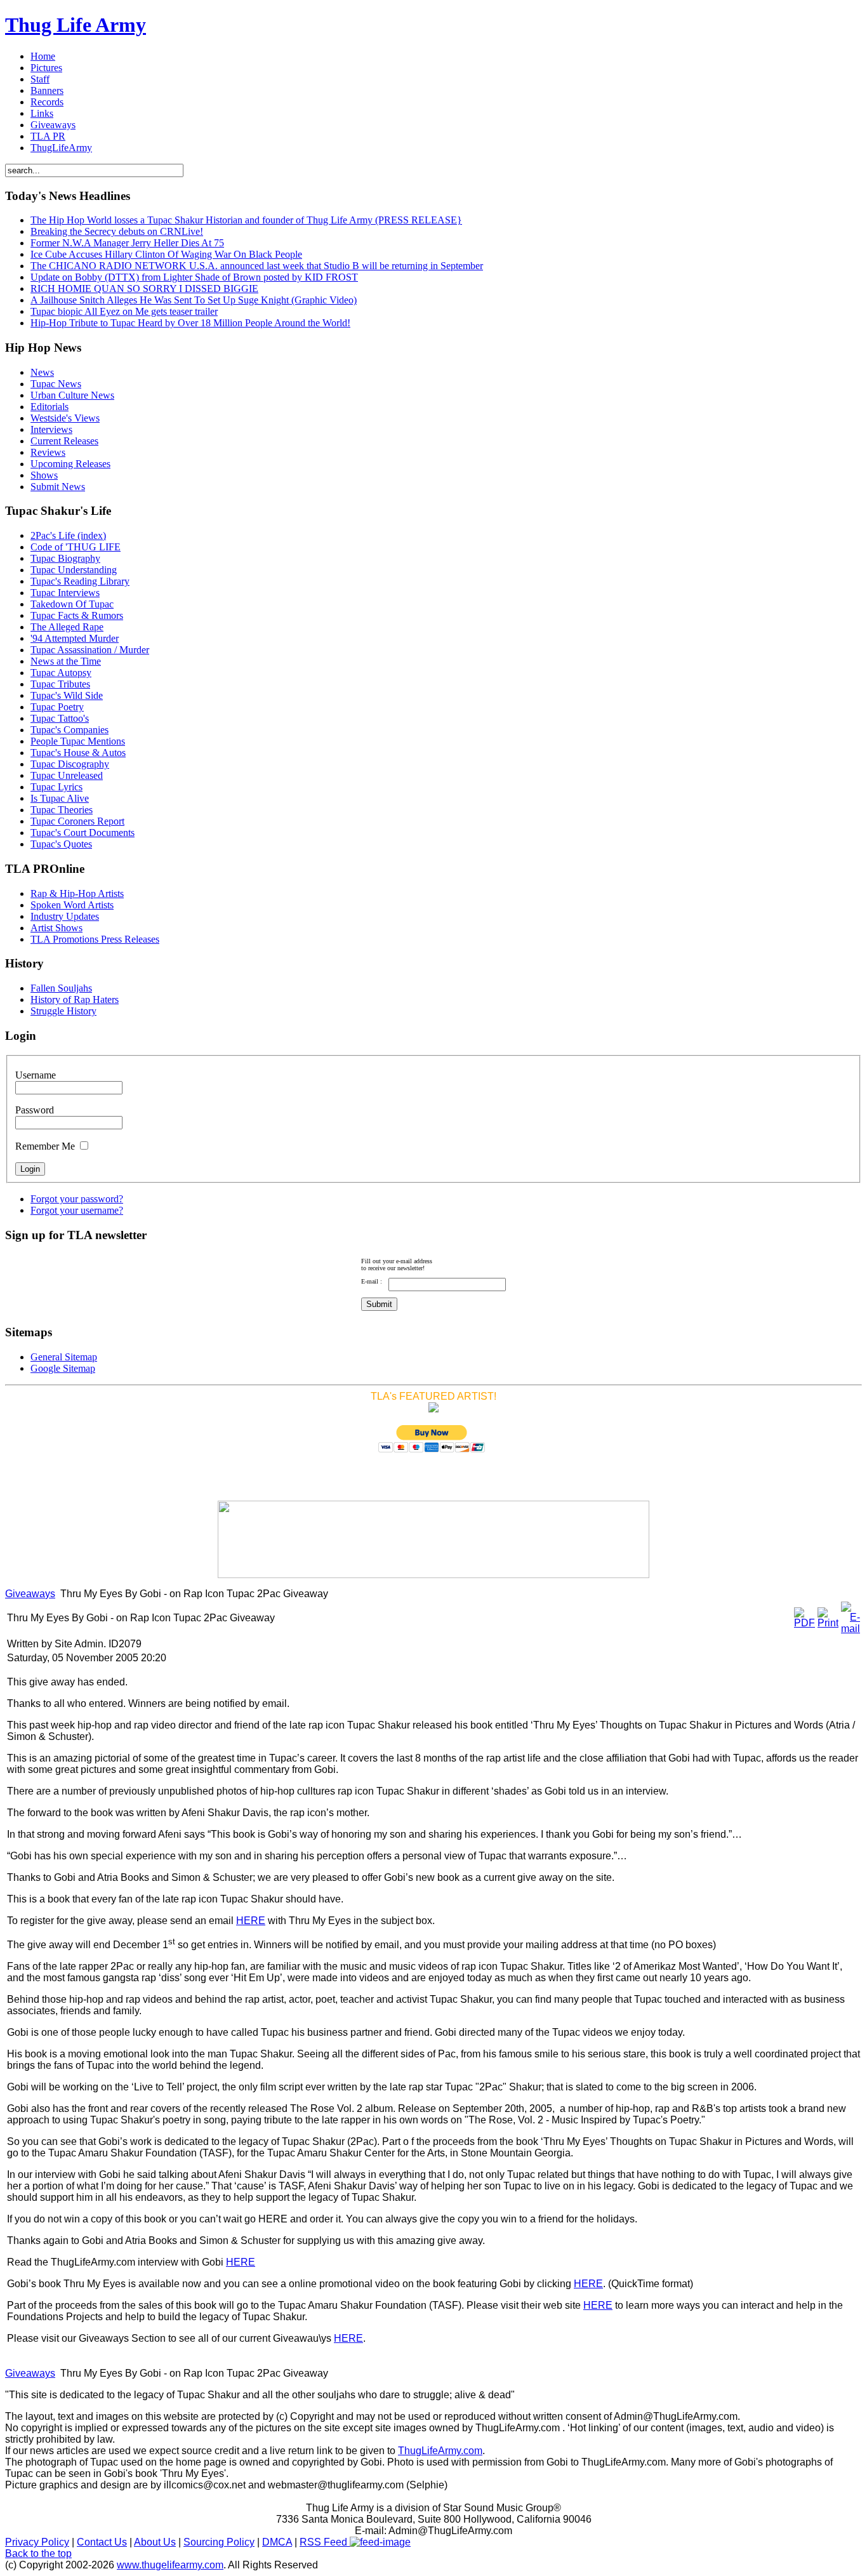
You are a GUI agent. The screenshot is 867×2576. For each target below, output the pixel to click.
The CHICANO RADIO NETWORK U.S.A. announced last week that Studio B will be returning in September (257, 266)
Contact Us (102, 2542)
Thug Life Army (76, 25)
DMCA (277, 2542)
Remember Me (45, 1146)
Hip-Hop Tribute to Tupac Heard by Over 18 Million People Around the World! (190, 323)
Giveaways (30, 1594)
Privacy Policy (37, 2542)
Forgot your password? (77, 1199)
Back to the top (38, 2553)
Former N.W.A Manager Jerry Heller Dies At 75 (127, 243)
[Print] (828, 1623)
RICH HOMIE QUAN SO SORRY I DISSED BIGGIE (144, 289)
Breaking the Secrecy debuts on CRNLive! (117, 231)
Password (35, 1110)
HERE (251, 1921)
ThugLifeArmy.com (440, 2451)
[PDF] (804, 1623)
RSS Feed (325, 2542)
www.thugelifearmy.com (170, 2565)
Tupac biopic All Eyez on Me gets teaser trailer (124, 311)
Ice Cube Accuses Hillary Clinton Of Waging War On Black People (166, 254)
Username (36, 1075)
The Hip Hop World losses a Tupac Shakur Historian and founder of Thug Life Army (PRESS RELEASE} (246, 220)
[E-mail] (850, 1629)
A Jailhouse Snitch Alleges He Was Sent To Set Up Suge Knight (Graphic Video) (194, 300)
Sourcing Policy (219, 2542)
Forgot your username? (77, 1210)
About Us (155, 2542)
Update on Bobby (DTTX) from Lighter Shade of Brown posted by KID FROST (194, 277)
